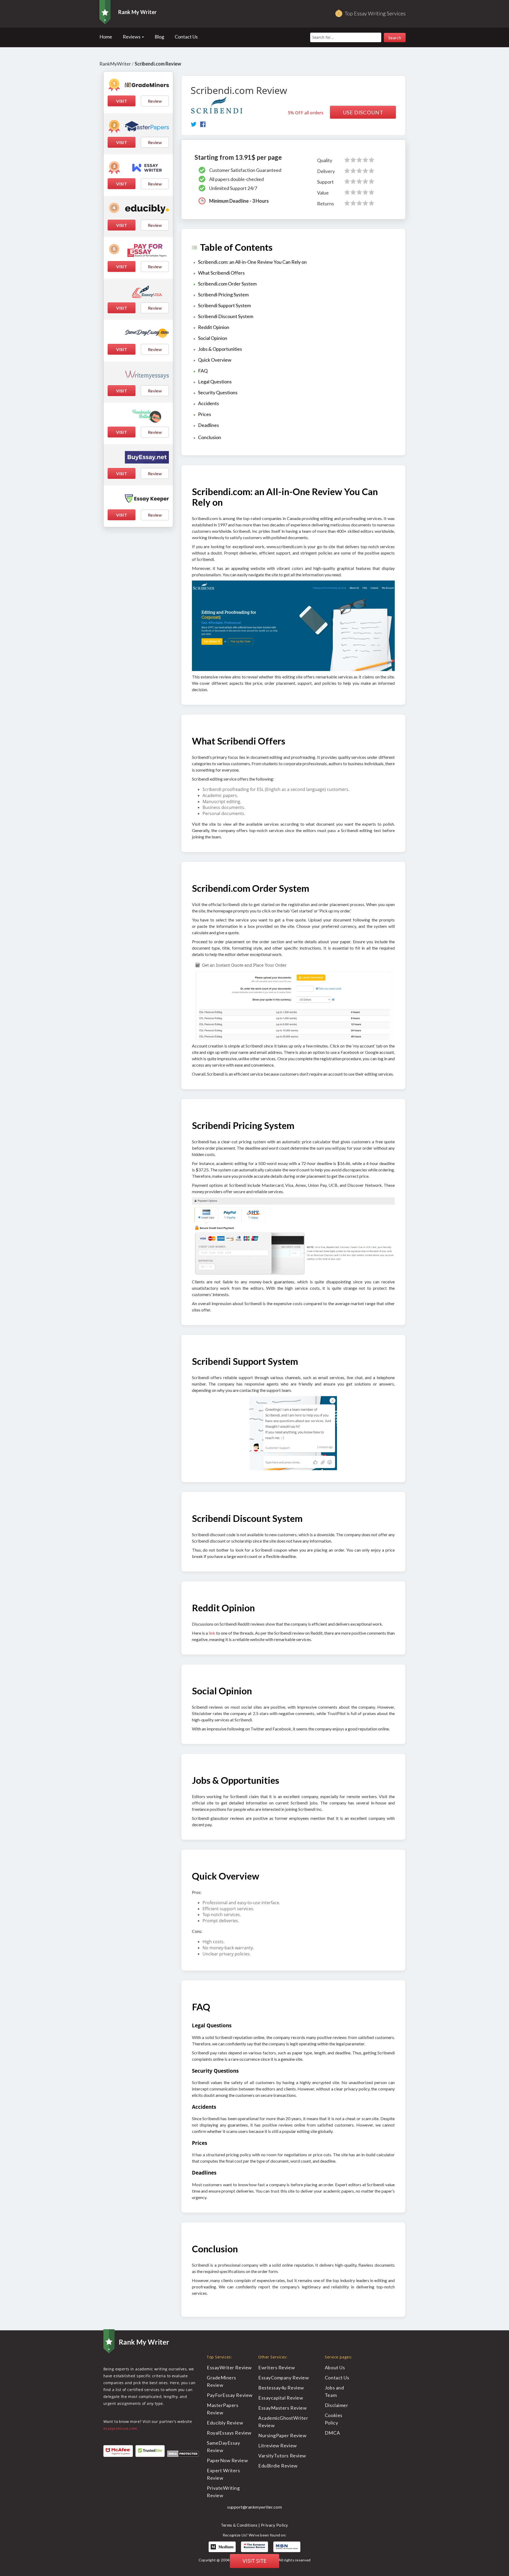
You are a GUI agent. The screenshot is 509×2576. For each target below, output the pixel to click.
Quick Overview (215, 360)
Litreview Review (278, 2445)
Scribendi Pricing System (223, 295)
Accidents (209, 403)
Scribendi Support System (224, 305)
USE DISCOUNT (363, 112)
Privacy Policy (275, 2525)
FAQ (203, 371)
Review (155, 101)
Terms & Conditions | (241, 2525)
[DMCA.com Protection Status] (183, 2453)
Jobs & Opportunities (220, 349)
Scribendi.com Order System (227, 284)
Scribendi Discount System (226, 316)
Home (106, 37)
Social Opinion (213, 338)
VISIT (122, 101)
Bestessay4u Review (281, 2388)
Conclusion (210, 437)
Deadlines (209, 425)
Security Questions (218, 392)
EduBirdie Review (278, 2466)
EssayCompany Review (284, 2378)
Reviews (132, 37)
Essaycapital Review (281, 2398)
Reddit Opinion (214, 327)
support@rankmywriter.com (254, 2507)
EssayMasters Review (282, 2408)
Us (335, 2367)
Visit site (254, 2561)
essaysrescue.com (120, 2428)
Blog (159, 37)
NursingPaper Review (282, 2435)
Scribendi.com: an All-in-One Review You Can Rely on (252, 262)
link (212, 1633)
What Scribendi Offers (221, 273)
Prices (205, 414)
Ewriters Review (277, 2367)
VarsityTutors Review (282, 2456)
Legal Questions (215, 382)
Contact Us (186, 37)
